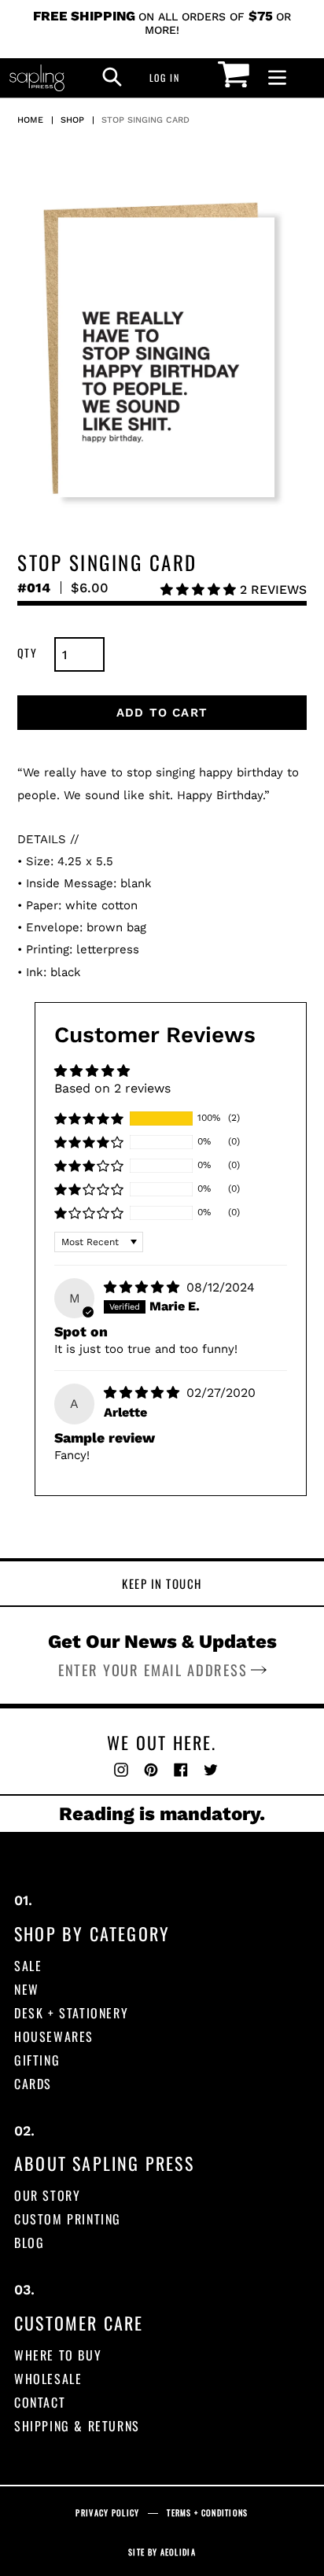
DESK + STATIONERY (71, 2013)
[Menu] (277, 78)
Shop (72, 120)
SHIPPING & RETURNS (77, 2426)
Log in (169, 77)
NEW (27, 1989)
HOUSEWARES (54, 2036)
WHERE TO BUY (58, 2355)
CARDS (33, 2084)
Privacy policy (107, 2513)
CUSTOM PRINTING (68, 2219)
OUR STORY (47, 2195)
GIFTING (37, 2060)
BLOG (29, 2242)
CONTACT (40, 2402)
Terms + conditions (207, 2513)
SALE (28, 1966)
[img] (144, 1287)
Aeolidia (178, 2552)
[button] (200, 590)
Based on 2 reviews (112, 1088)
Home (30, 120)
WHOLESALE (48, 2379)
